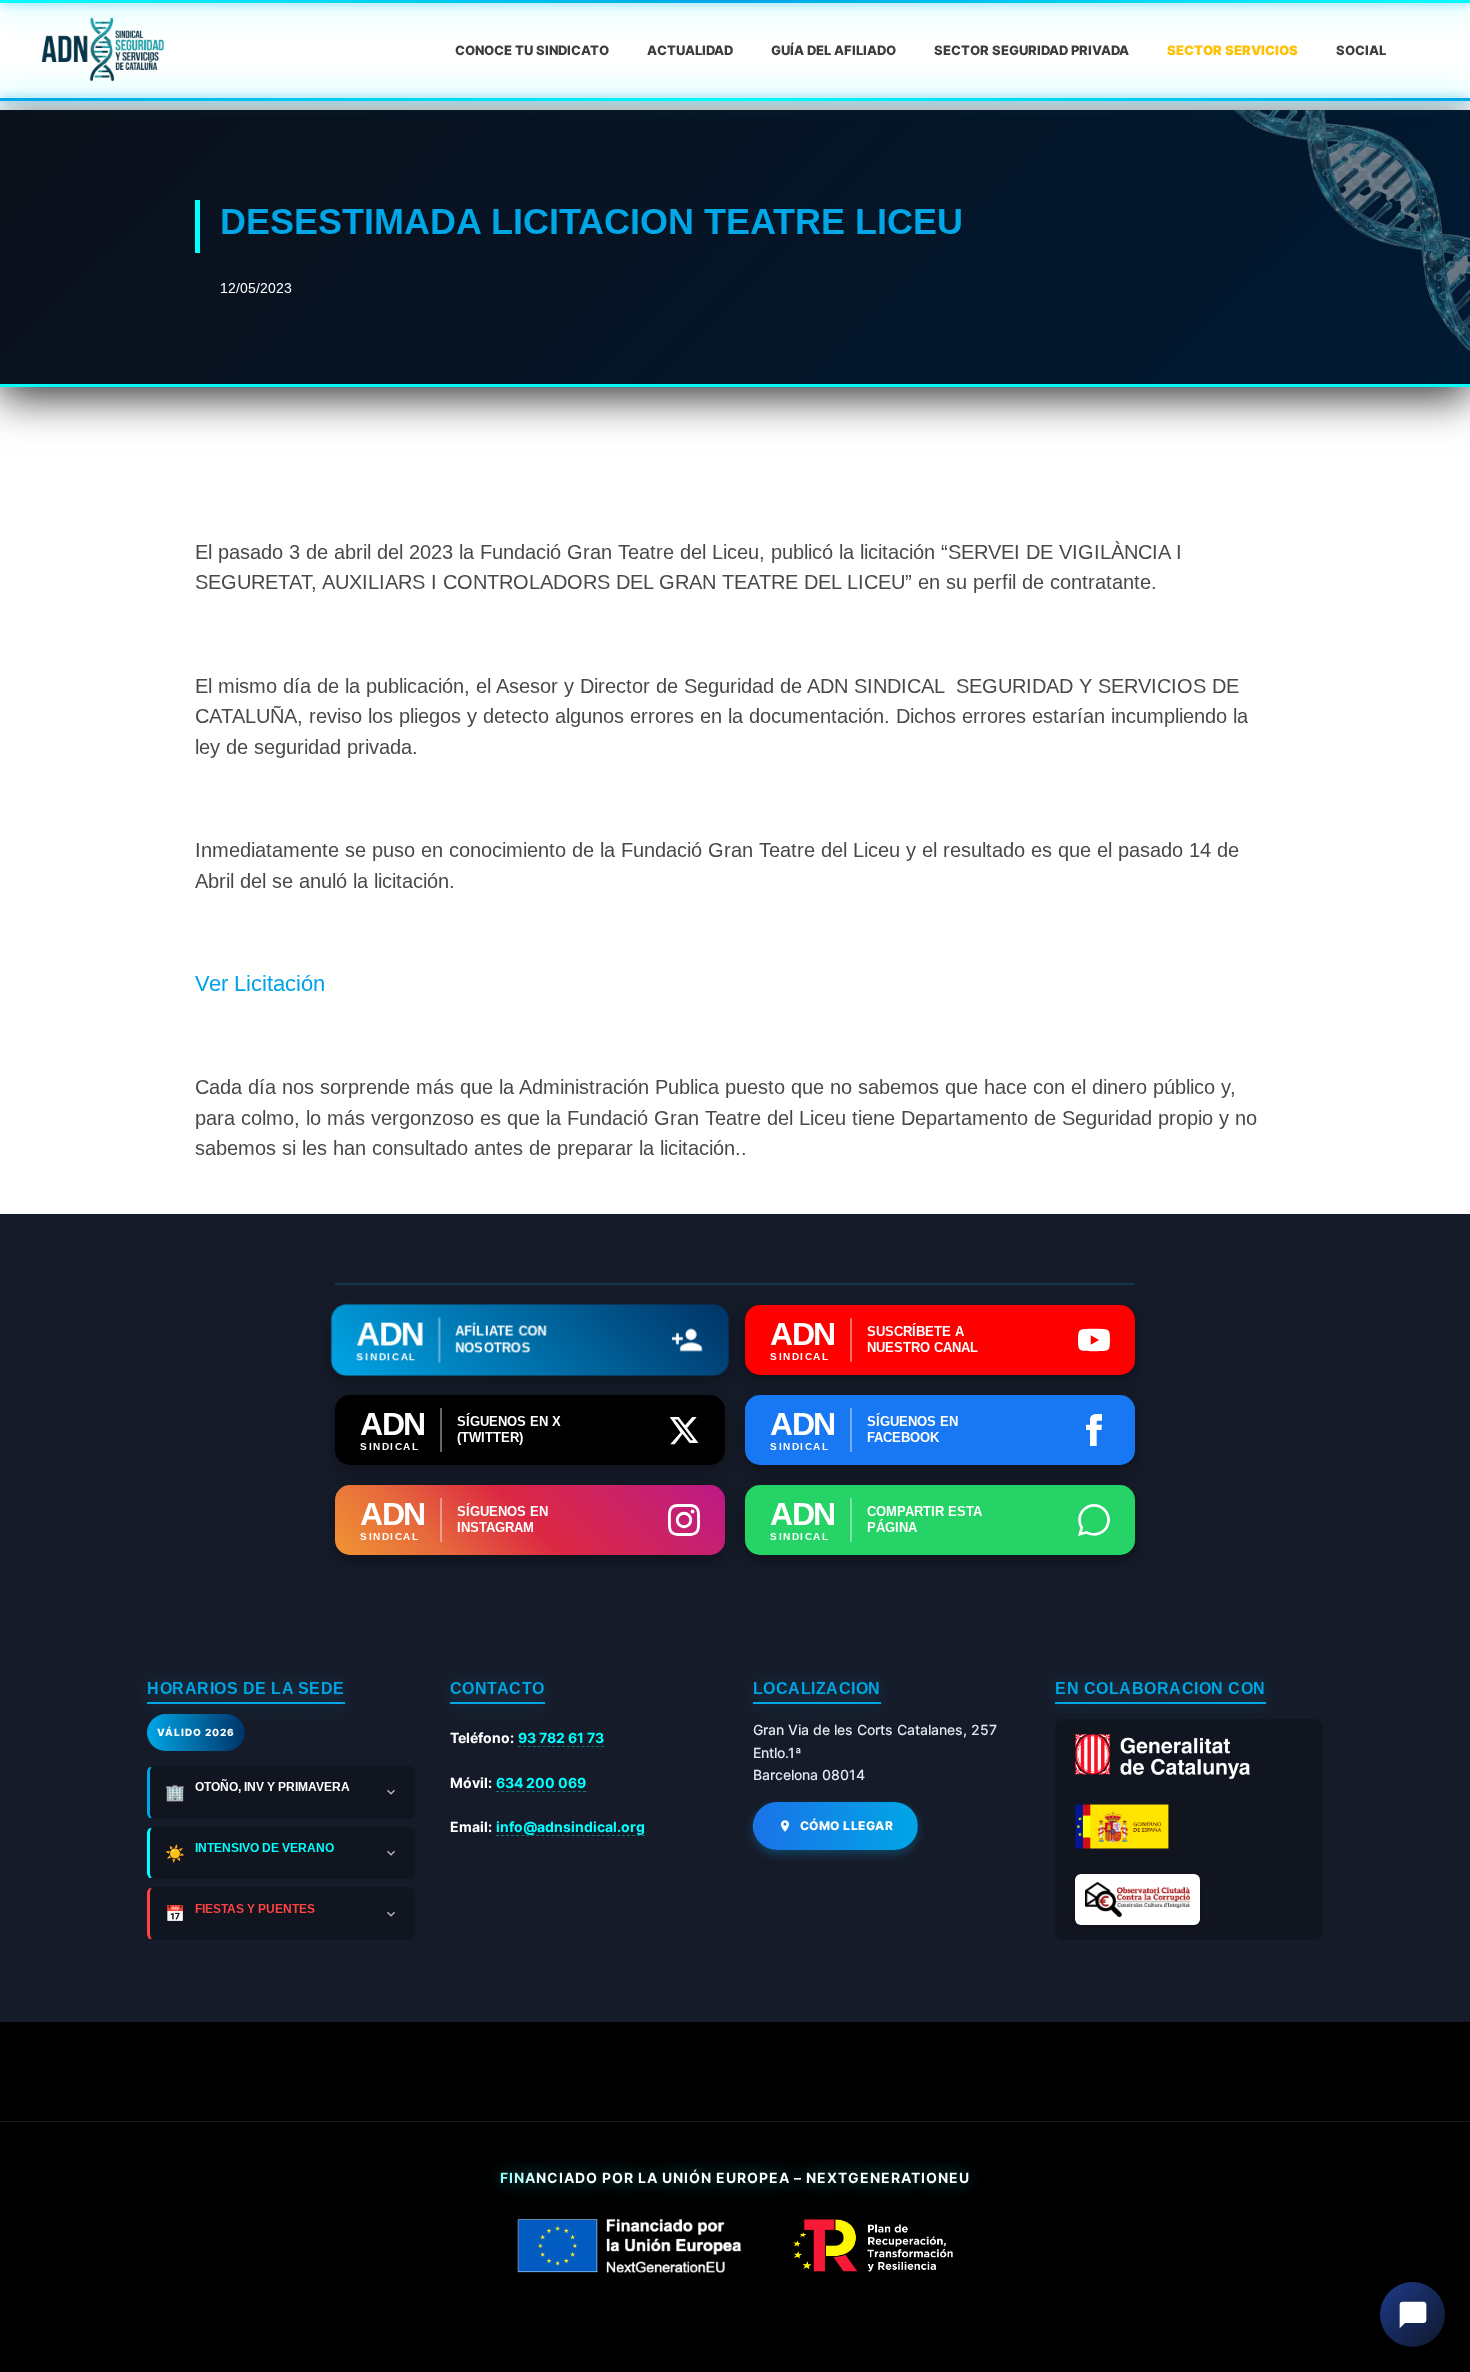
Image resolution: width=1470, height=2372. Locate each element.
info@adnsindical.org (570, 1826)
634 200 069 (541, 1782)
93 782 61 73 (561, 1737)
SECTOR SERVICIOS (1232, 50)
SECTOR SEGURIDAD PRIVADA (1031, 50)
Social (1361, 50)
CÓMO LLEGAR (847, 1825)
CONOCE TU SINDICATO (532, 50)
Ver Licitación (260, 983)
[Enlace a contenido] (101, 50)
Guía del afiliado (833, 50)
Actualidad (690, 50)
